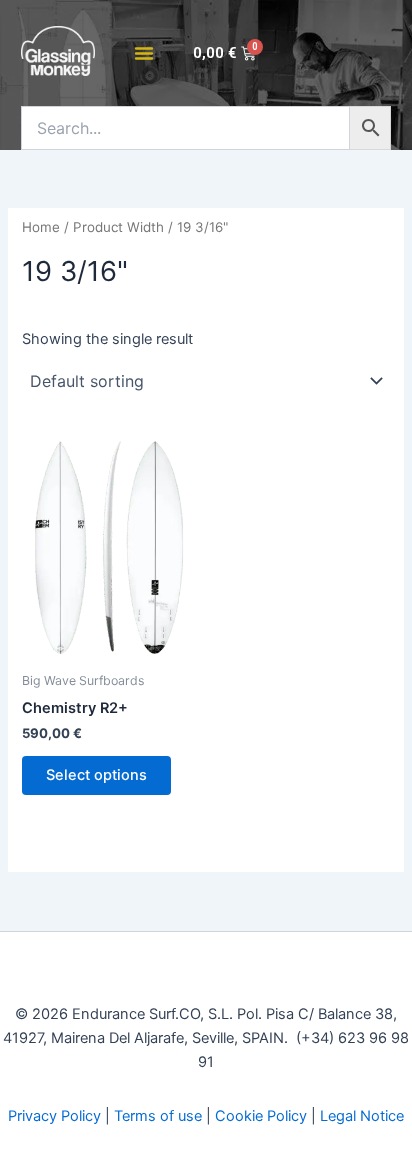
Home (41, 227)
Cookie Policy (261, 1116)
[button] (144, 53)
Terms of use (158, 1116)
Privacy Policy (54, 1116)
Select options (96, 775)
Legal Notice (362, 1116)
